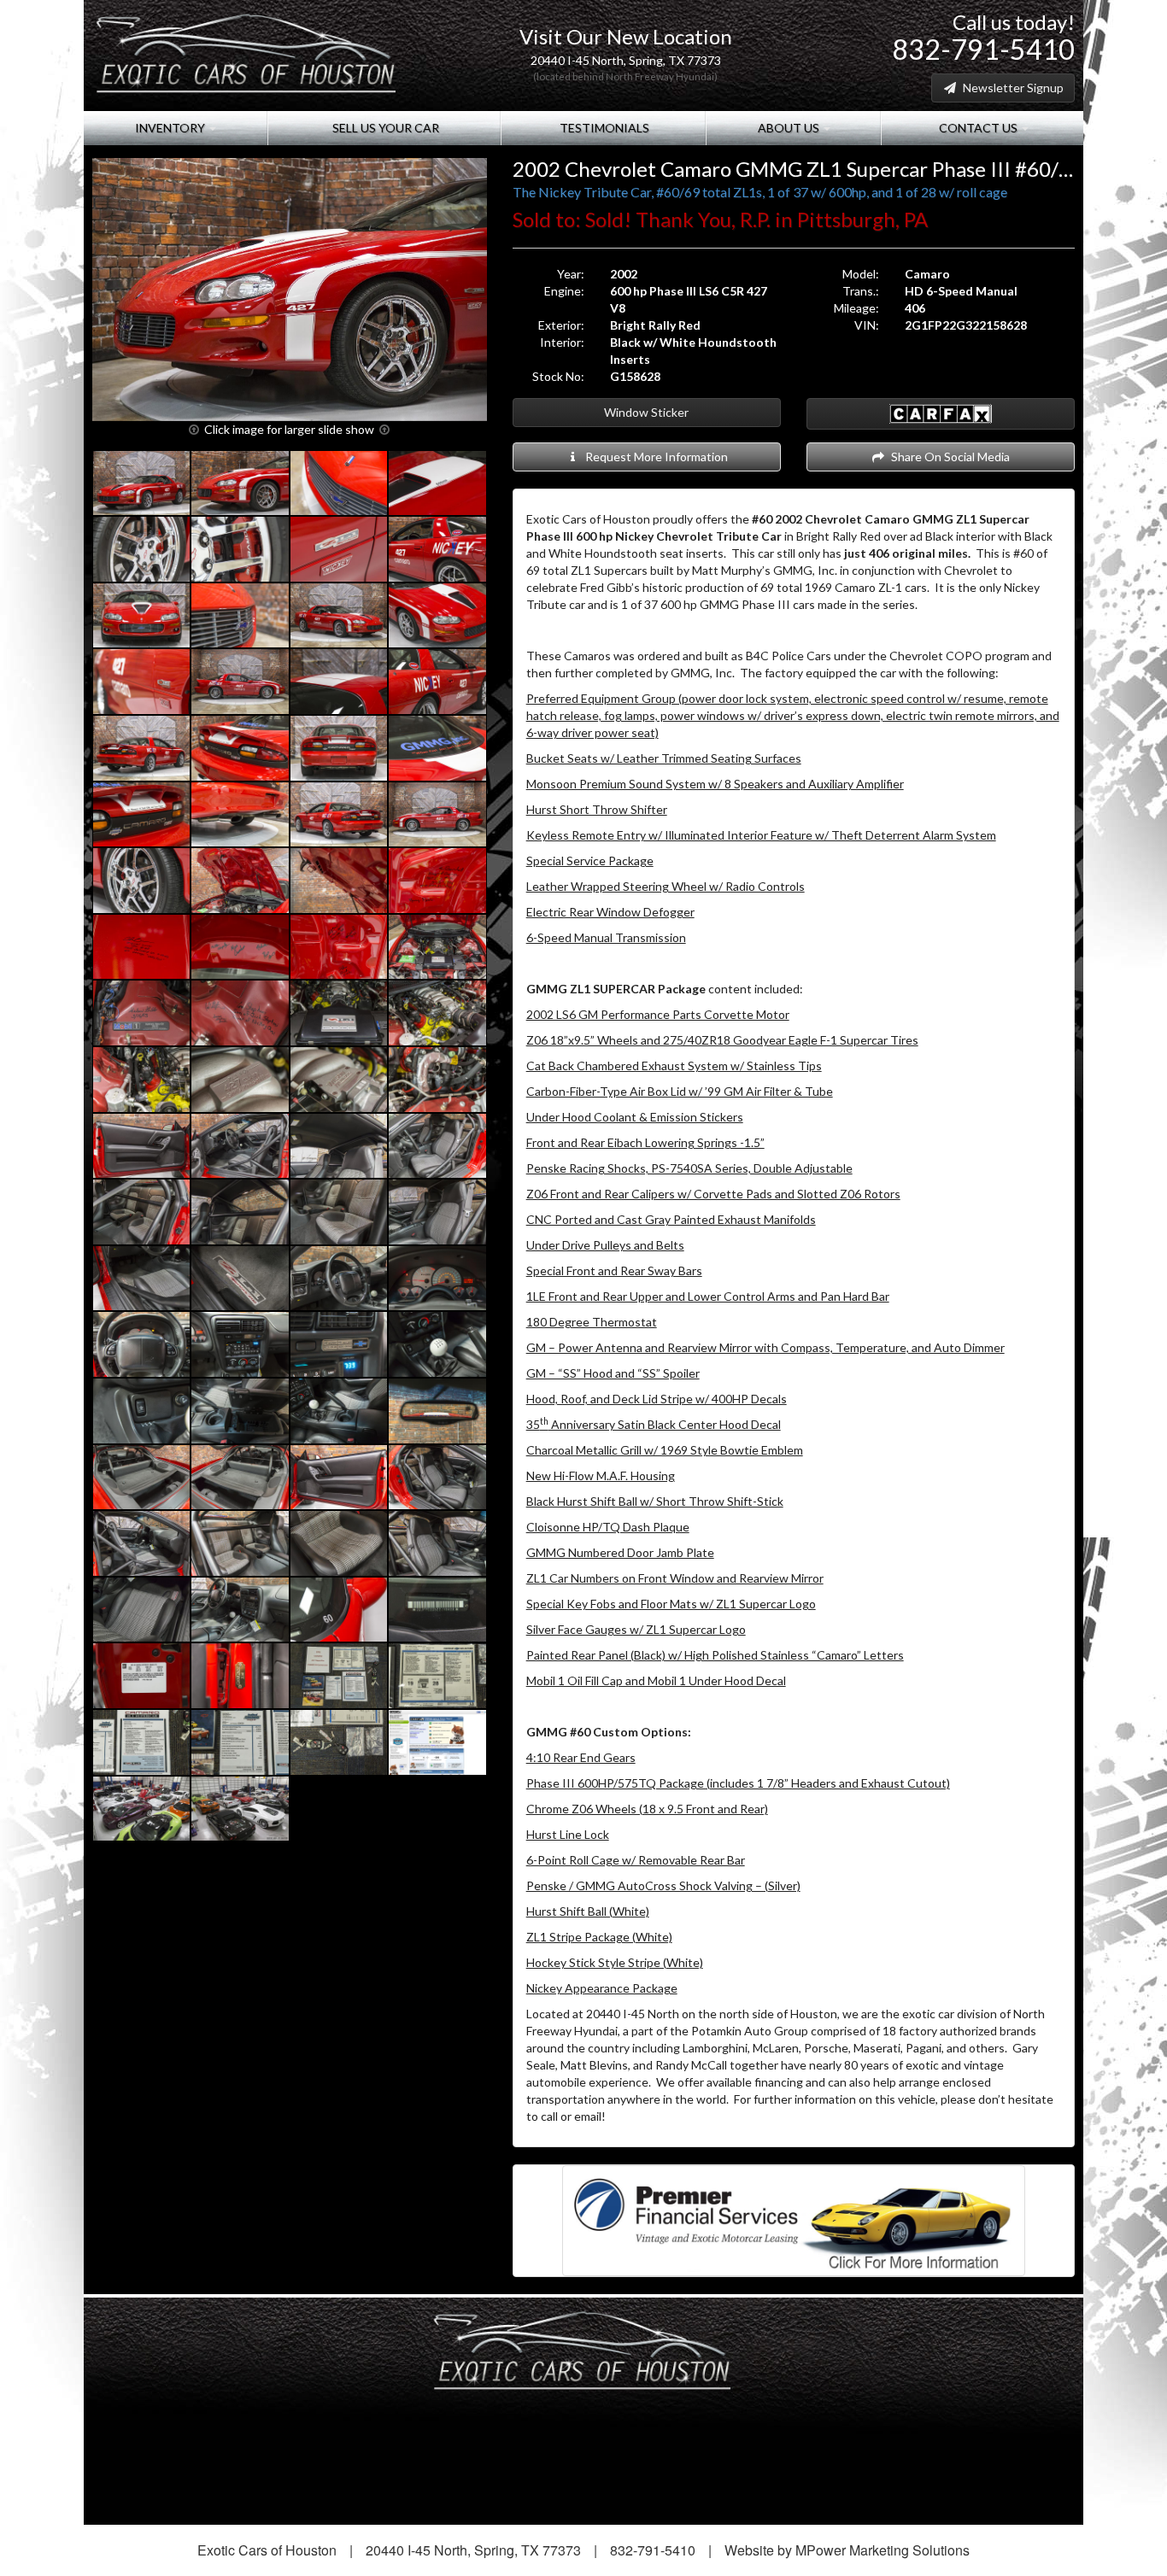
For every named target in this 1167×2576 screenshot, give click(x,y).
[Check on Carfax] (941, 414)
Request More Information (654, 457)
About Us (789, 128)
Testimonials (603, 128)
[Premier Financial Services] (794, 2219)
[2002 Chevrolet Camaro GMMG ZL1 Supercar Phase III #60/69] (290, 290)
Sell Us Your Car (384, 128)
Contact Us (978, 128)
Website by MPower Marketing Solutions (847, 2550)
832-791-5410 (983, 49)
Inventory (171, 128)
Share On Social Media (948, 457)
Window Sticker (646, 412)
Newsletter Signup (1011, 88)
